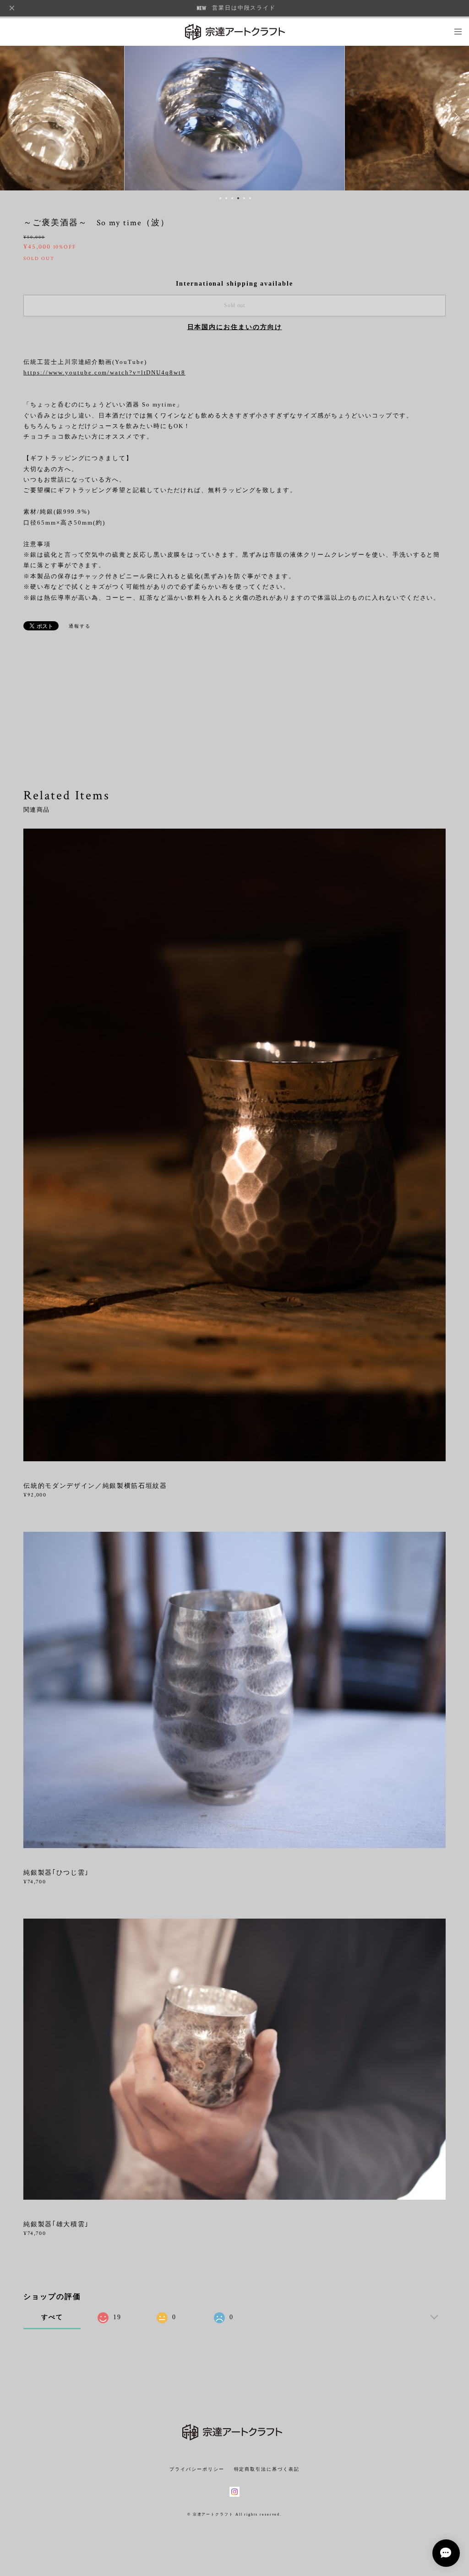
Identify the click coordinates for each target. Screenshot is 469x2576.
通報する (80, 626)
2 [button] (226, 198)
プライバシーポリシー (197, 2469)
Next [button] (455, 117)
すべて (52, 2317)
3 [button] (232, 198)
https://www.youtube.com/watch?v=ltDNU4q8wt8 (104, 372)
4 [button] (238, 198)
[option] (234, 117)
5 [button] (244, 198)
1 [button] (220, 198)
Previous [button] (14, 117)
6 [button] (250, 198)
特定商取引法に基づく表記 (267, 2469)
